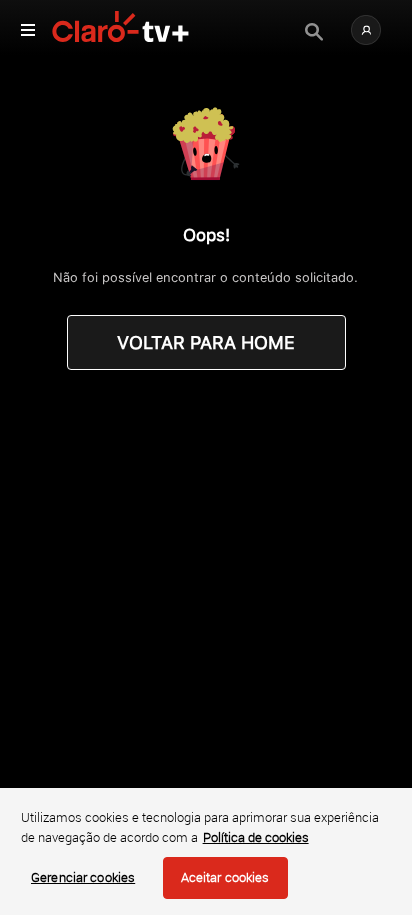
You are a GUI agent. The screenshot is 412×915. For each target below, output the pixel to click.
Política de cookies (256, 837)
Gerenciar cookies (83, 877)
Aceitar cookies (225, 877)
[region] (206, 851)
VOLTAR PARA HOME (206, 342)
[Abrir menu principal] (28, 30)
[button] (366, 30)
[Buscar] (314, 32)
